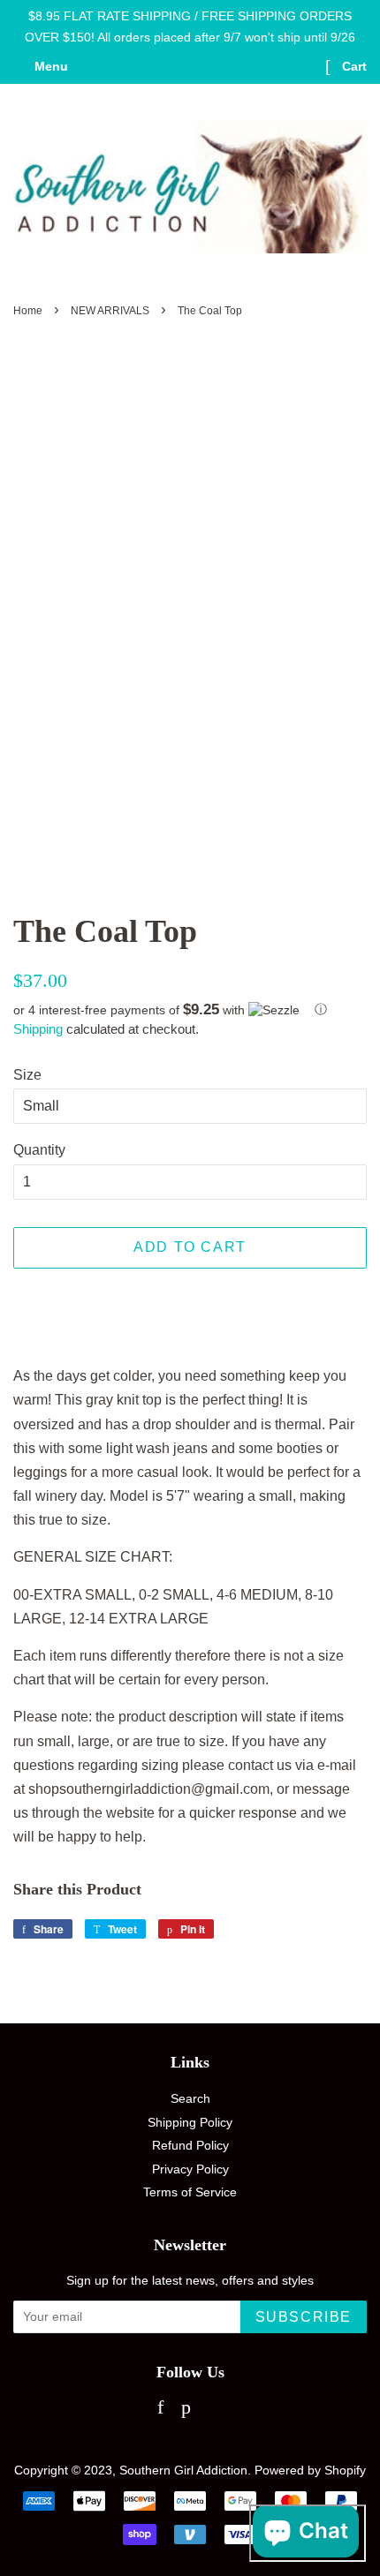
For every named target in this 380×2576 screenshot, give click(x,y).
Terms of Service (190, 2192)
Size (27, 1075)
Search (190, 2099)
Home (28, 311)
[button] (190, 1010)
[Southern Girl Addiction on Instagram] (216, 2410)
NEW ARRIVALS (110, 311)
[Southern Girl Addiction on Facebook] (160, 2410)
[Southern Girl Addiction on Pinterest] (186, 2410)
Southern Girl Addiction (183, 2471)
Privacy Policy (190, 2169)
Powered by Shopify (310, 2471)
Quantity (39, 1150)
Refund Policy (190, 2146)
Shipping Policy (190, 2123)
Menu (49, 66)
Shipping (38, 1029)
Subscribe (304, 2317)
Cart (353, 66)
